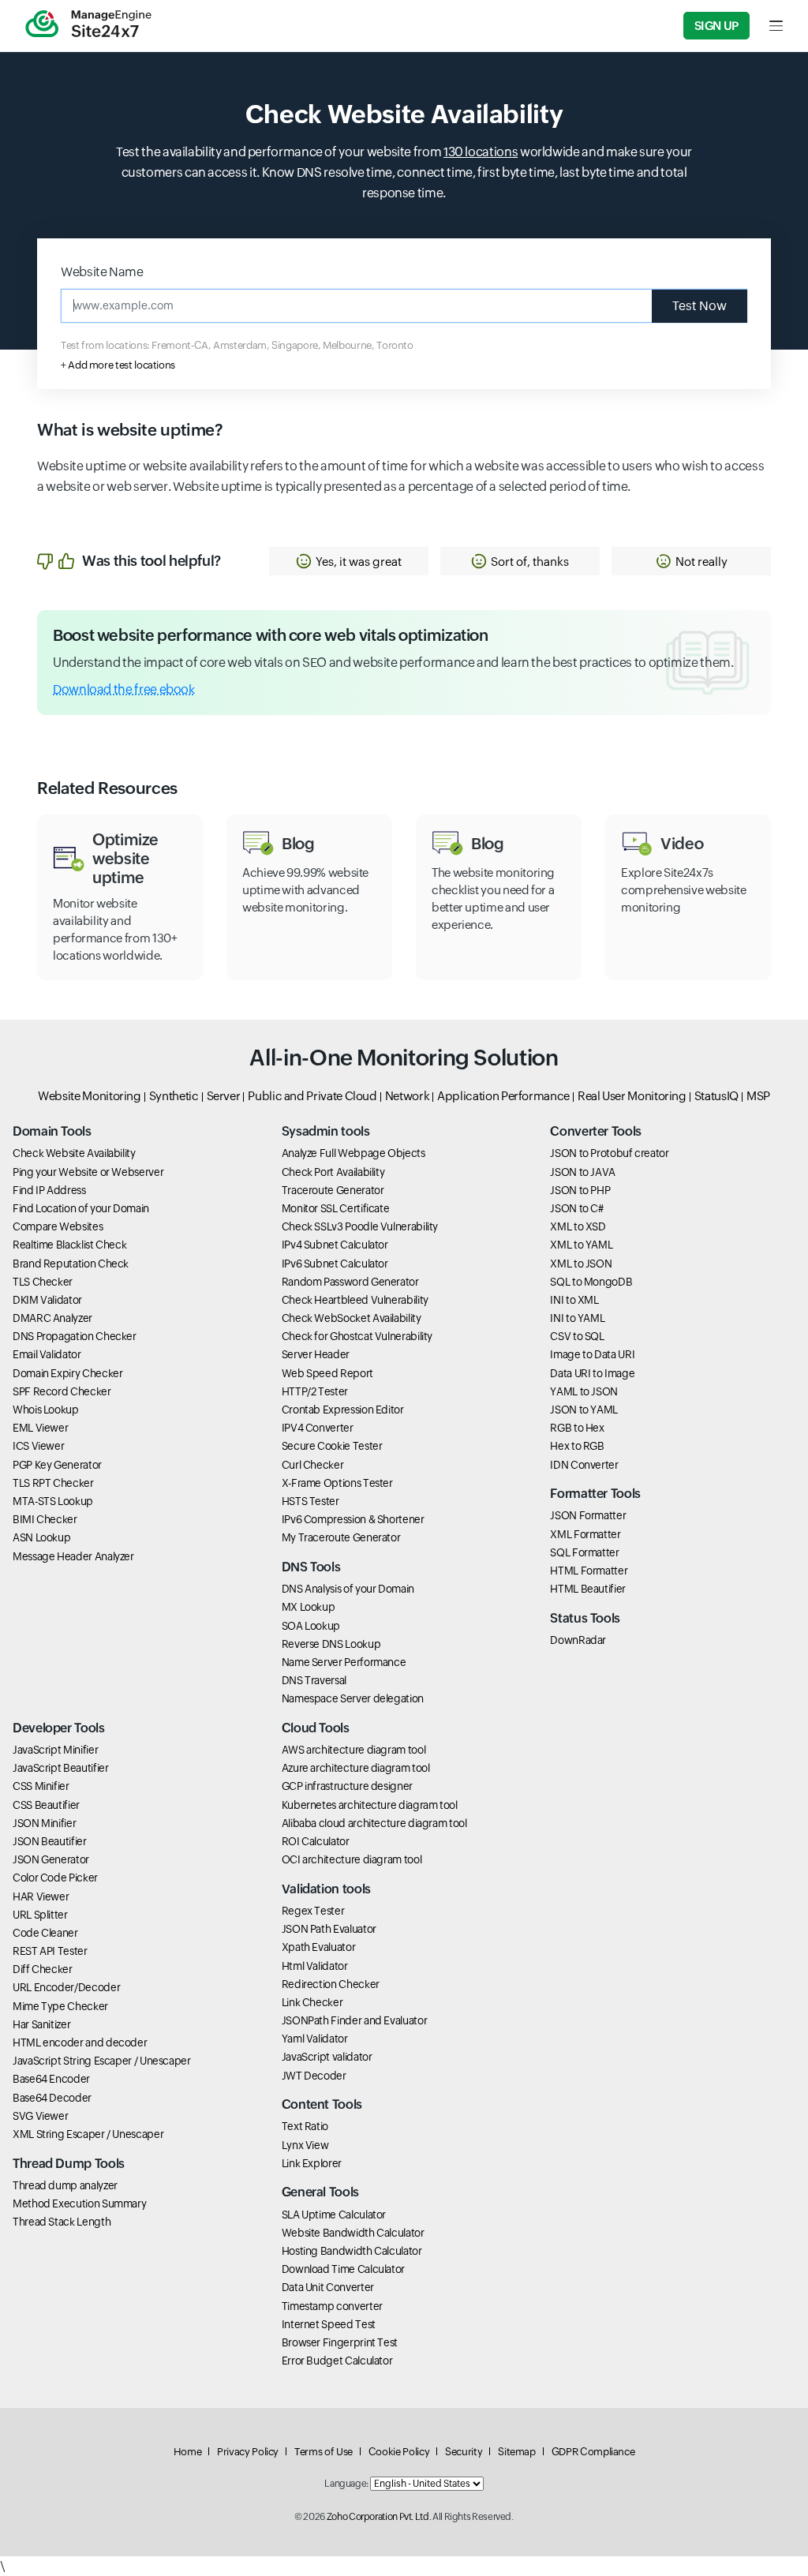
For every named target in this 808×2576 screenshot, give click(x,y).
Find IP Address (49, 1190)
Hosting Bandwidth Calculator (352, 2251)
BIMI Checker (45, 1519)
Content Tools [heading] (322, 2104)
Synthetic (174, 1096)
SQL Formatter (584, 1552)
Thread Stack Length (62, 2222)
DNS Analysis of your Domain (348, 1589)
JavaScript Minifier (55, 1750)
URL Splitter (40, 1915)
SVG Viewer (40, 2116)
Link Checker (312, 2002)
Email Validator (47, 1354)
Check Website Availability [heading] (404, 114)
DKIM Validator (47, 1300)
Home (188, 2452)
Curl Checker (313, 1465)
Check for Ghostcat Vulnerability (357, 1336)
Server (224, 1096)
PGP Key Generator (57, 1465)
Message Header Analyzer (73, 1556)
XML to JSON (581, 1264)
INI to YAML (577, 1318)
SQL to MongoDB (591, 1282)
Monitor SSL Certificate (336, 1208)
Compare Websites (58, 1226)
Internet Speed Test (329, 2324)
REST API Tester (50, 1951)
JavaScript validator (327, 2057)
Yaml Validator (315, 2039)
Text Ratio (305, 2126)
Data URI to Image (592, 1373)
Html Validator (315, 1966)
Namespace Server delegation (353, 1698)
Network (407, 1096)
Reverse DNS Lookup (331, 1644)
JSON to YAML (584, 1410)
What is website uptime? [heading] (130, 430)
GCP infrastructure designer (347, 1786)
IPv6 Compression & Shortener (353, 1519)
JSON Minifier (44, 1823)
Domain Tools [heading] (52, 1131)
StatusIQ (716, 1096)
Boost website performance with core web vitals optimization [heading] (271, 635)
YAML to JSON (584, 1391)
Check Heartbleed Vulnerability (355, 1300)
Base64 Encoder (51, 2079)
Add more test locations (122, 365)
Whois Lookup (46, 1410)
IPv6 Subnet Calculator (335, 1264)
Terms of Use (324, 2452)
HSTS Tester (310, 1501)
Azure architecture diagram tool (356, 1768)
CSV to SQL (577, 1336)
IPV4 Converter (318, 1428)
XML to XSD (578, 1226)
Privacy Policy (248, 2452)
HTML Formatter (589, 1571)
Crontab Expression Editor (343, 1410)
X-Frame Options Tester (337, 1483)
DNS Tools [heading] (311, 1567)
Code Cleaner (45, 1933)
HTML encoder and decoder (80, 2042)
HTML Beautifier (588, 1589)
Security (464, 2452)
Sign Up (716, 26)
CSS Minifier (41, 1786)
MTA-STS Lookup (53, 1501)
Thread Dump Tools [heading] (69, 2164)
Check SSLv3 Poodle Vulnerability (360, 1226)
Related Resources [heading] (107, 788)
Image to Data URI (592, 1354)
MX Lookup (309, 1607)
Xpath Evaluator (319, 1947)
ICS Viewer (38, 1446)
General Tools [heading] (320, 2192)
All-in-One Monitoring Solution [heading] (404, 1058)
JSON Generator (51, 1859)
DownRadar (578, 1640)
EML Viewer (40, 1428)
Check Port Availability (333, 1172)
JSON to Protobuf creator (609, 1153)
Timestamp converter (332, 2306)
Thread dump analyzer (65, 2185)
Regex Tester (313, 1911)
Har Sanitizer (41, 2024)
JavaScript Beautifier (60, 1768)
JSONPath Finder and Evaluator (355, 2020)
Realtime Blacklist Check (69, 1245)
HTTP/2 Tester (315, 1391)
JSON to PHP (580, 1190)
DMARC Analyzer (52, 1318)
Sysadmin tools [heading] (326, 1131)
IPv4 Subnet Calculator (335, 1245)
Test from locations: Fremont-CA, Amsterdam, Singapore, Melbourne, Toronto (237, 345)
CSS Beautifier (46, 1805)
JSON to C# (576, 1208)
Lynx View (305, 2145)
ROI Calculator (316, 1841)
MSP (758, 1096)
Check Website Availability (74, 1153)
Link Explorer (312, 2163)
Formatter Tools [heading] (595, 1494)
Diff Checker (43, 1969)
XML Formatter (585, 1534)
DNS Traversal (314, 1680)
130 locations (481, 152)
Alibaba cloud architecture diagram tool (374, 1823)
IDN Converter (584, 1465)
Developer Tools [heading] (59, 1728)
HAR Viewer (41, 1896)
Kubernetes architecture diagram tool (370, 1805)
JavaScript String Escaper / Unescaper (102, 2061)
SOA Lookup (311, 1626)
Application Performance (503, 1096)
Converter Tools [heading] (596, 1131)
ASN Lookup (41, 1537)
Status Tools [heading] (585, 1618)
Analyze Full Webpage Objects (353, 1153)
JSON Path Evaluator (329, 1929)
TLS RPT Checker (53, 1483)
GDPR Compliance (593, 2452)
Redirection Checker (331, 1984)
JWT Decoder (314, 2076)
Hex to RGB (577, 1446)
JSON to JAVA (583, 1172)
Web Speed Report (327, 1373)
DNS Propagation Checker (75, 1336)
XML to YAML (581, 1245)
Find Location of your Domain (81, 1208)
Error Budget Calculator (337, 2361)
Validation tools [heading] (326, 1889)
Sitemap (516, 2452)
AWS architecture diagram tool (354, 1750)
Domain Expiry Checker (67, 1373)
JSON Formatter (588, 1515)
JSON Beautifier (50, 1841)
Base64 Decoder (52, 2098)
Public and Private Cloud (312, 1096)
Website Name (102, 272)
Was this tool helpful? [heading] (151, 561)
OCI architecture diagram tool (352, 1859)
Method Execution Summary (79, 2203)
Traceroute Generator (333, 1190)
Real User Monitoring (632, 1096)
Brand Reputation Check (71, 1264)
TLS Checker (43, 1282)
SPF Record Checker (62, 1391)
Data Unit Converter (328, 2287)
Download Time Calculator (343, 2269)
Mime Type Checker (60, 2006)
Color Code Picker (55, 1878)
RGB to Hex (577, 1428)
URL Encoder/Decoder (66, 1987)
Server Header (316, 1354)
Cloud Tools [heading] (316, 1728)
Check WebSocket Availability (352, 1318)
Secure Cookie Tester (332, 1446)
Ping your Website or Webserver (88, 1172)
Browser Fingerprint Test (340, 2342)
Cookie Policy (399, 2452)
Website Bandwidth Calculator (353, 2233)
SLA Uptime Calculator (334, 2215)
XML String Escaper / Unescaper (88, 2134)
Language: (346, 2484)
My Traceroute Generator (341, 1537)
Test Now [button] (700, 306)
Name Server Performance (344, 1662)
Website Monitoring (90, 1096)
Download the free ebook (124, 689)
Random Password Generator (350, 1282)
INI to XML (574, 1300)
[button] (349, 561)
